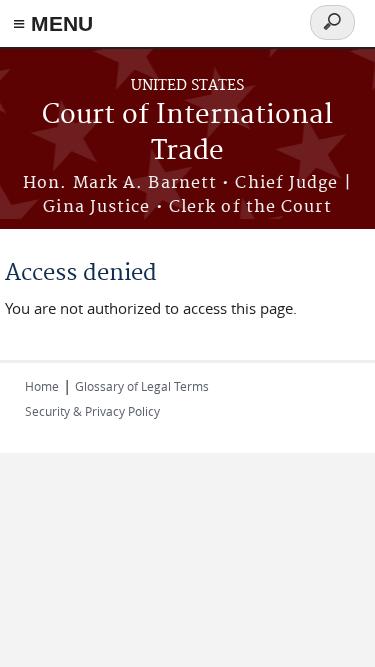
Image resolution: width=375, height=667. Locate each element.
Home (42, 386)
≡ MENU (53, 23)
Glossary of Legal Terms (142, 386)
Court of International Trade (187, 133)
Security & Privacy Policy (92, 411)
